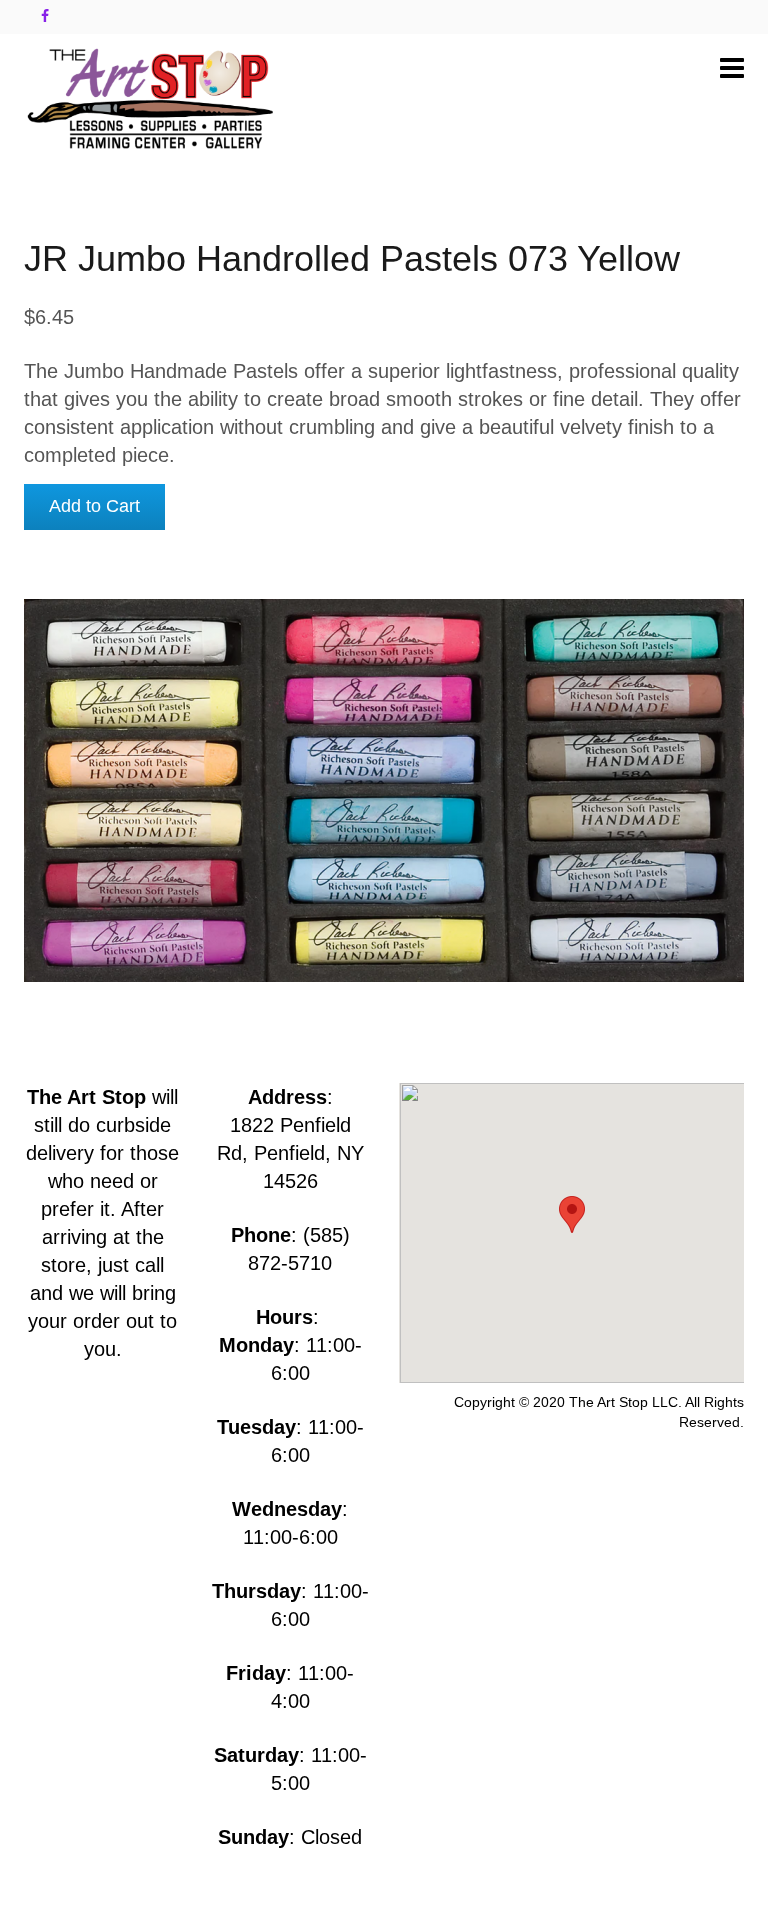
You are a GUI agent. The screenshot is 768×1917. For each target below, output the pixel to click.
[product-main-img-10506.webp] (384, 790)
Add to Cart (94, 506)
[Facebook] (45, 16)
